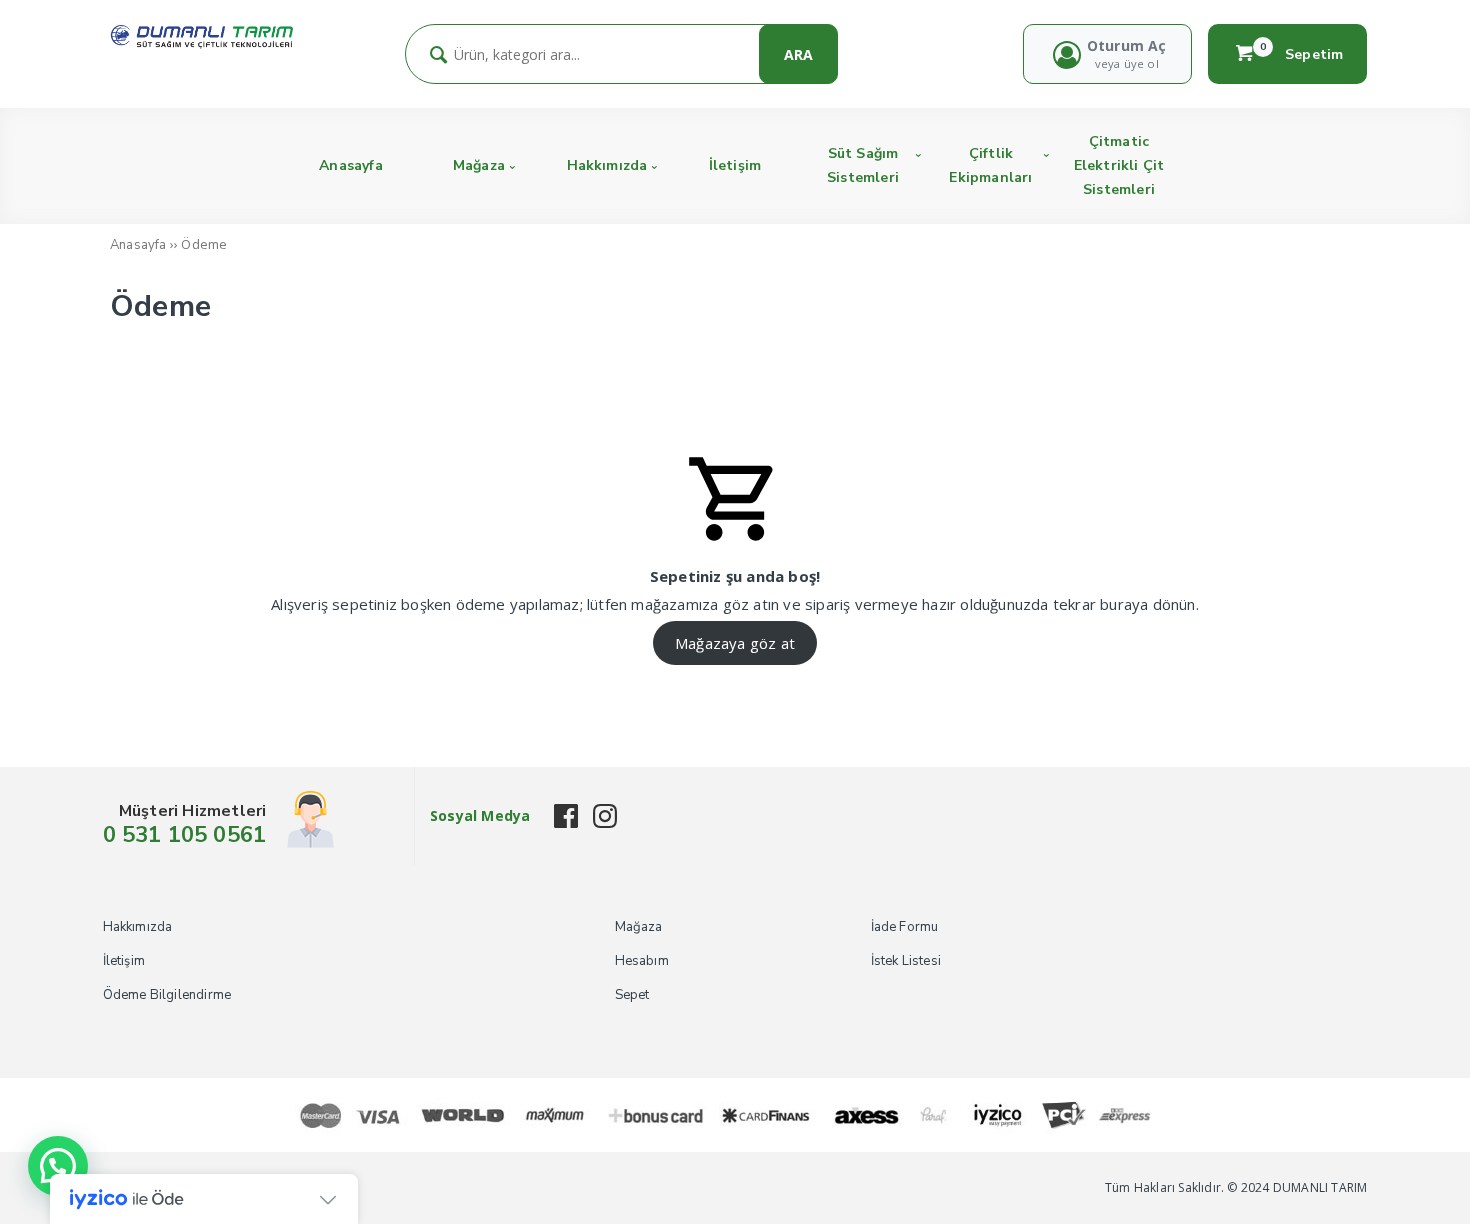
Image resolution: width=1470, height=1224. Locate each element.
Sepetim (1302, 54)
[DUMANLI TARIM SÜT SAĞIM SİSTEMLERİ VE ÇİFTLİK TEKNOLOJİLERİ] (201, 44)
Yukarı (1406, 1180)
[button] (58, 1166)
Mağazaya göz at (735, 643)
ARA (798, 54)
